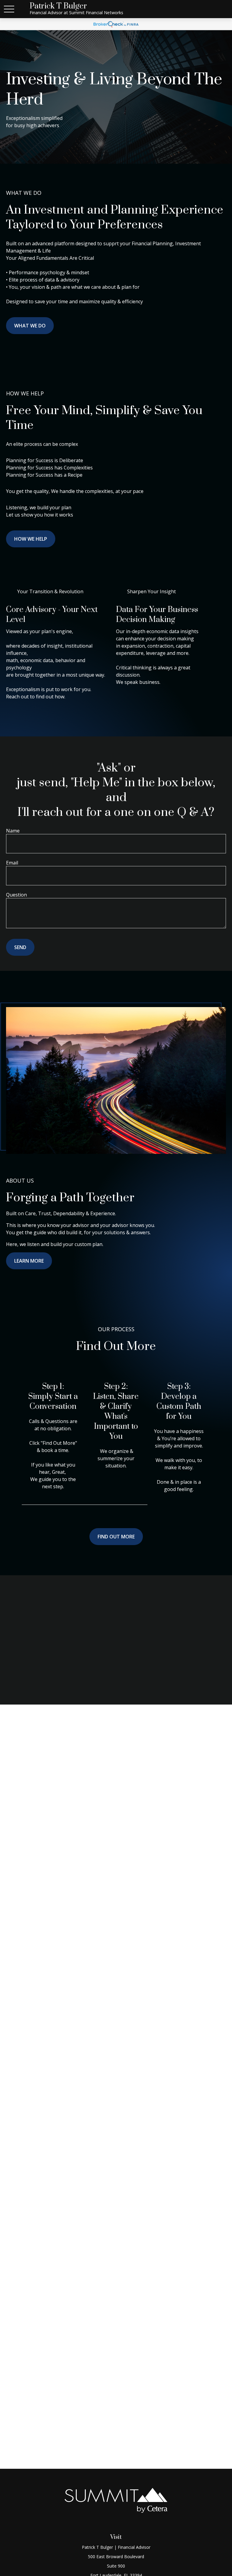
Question (16, 895)
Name (13, 831)
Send (20, 947)
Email (12, 863)
